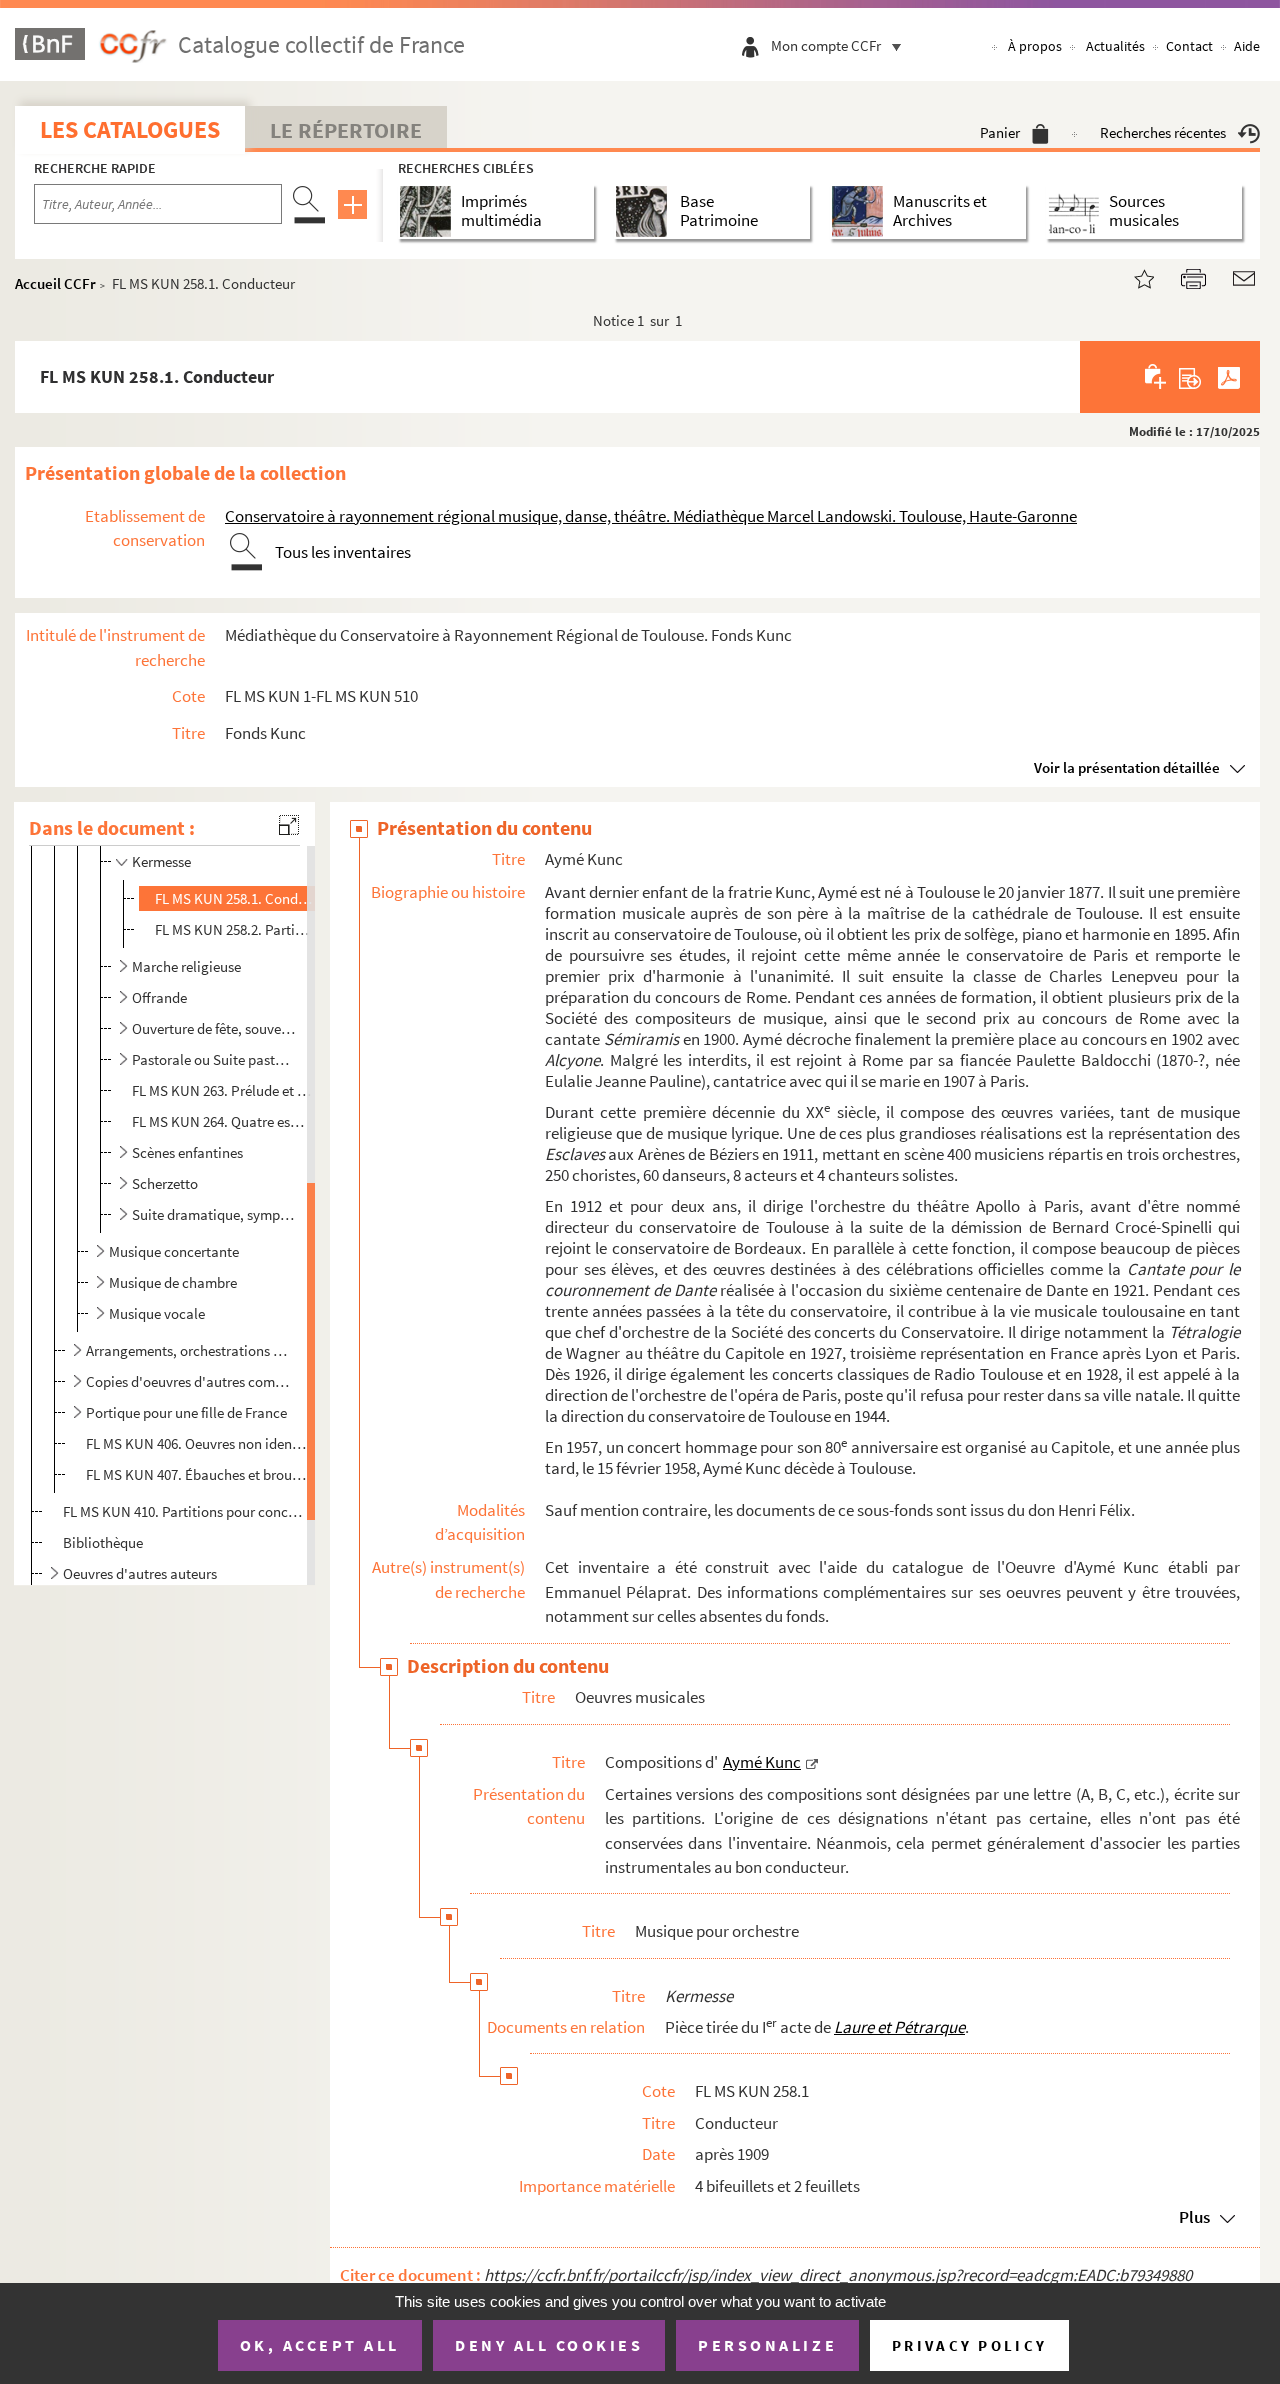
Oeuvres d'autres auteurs (140, 1573)
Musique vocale (157, 1313)
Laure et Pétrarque (899, 2027)
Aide (1247, 46)
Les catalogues (130, 129)
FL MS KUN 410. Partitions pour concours (183, 1511)
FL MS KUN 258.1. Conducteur (234, 898)
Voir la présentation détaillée (1127, 767)
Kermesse (161, 861)
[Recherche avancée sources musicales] (1077, 211)
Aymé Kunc (762, 1762)
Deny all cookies (549, 2345)
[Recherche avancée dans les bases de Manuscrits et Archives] (861, 211)
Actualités (1115, 46)
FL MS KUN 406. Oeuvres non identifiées (196, 1443)
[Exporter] (1190, 377)
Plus (1194, 2217)
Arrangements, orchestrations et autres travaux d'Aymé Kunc (188, 1350)
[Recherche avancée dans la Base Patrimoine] (645, 211)
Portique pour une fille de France (186, 1412)
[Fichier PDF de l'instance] (1229, 377)
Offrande (159, 997)
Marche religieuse (186, 966)
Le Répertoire (346, 130)
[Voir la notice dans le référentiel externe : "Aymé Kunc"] (812, 1762)
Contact (1189, 46)
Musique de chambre (173, 1282)
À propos (1035, 46)
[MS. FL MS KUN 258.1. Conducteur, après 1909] (1132, 276)
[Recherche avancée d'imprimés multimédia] (429, 211)
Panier (1000, 132)
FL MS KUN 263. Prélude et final (221, 1090)
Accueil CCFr (55, 283)
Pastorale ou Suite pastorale (213, 1059)
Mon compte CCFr (826, 45)
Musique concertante (174, 1251)
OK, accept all (320, 2345)
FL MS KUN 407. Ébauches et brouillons (196, 1474)
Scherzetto (165, 1183)
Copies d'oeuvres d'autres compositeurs (188, 1381)
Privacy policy (969, 2345)
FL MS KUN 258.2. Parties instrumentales (234, 929)
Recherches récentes (1163, 132)
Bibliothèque (103, 1542)
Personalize (767, 2345)
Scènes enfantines (187, 1152)
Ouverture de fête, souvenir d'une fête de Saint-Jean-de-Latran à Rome (213, 1028)
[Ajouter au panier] (1156, 377)
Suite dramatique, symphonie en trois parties (213, 1214)
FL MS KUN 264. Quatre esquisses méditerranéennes (221, 1121)
